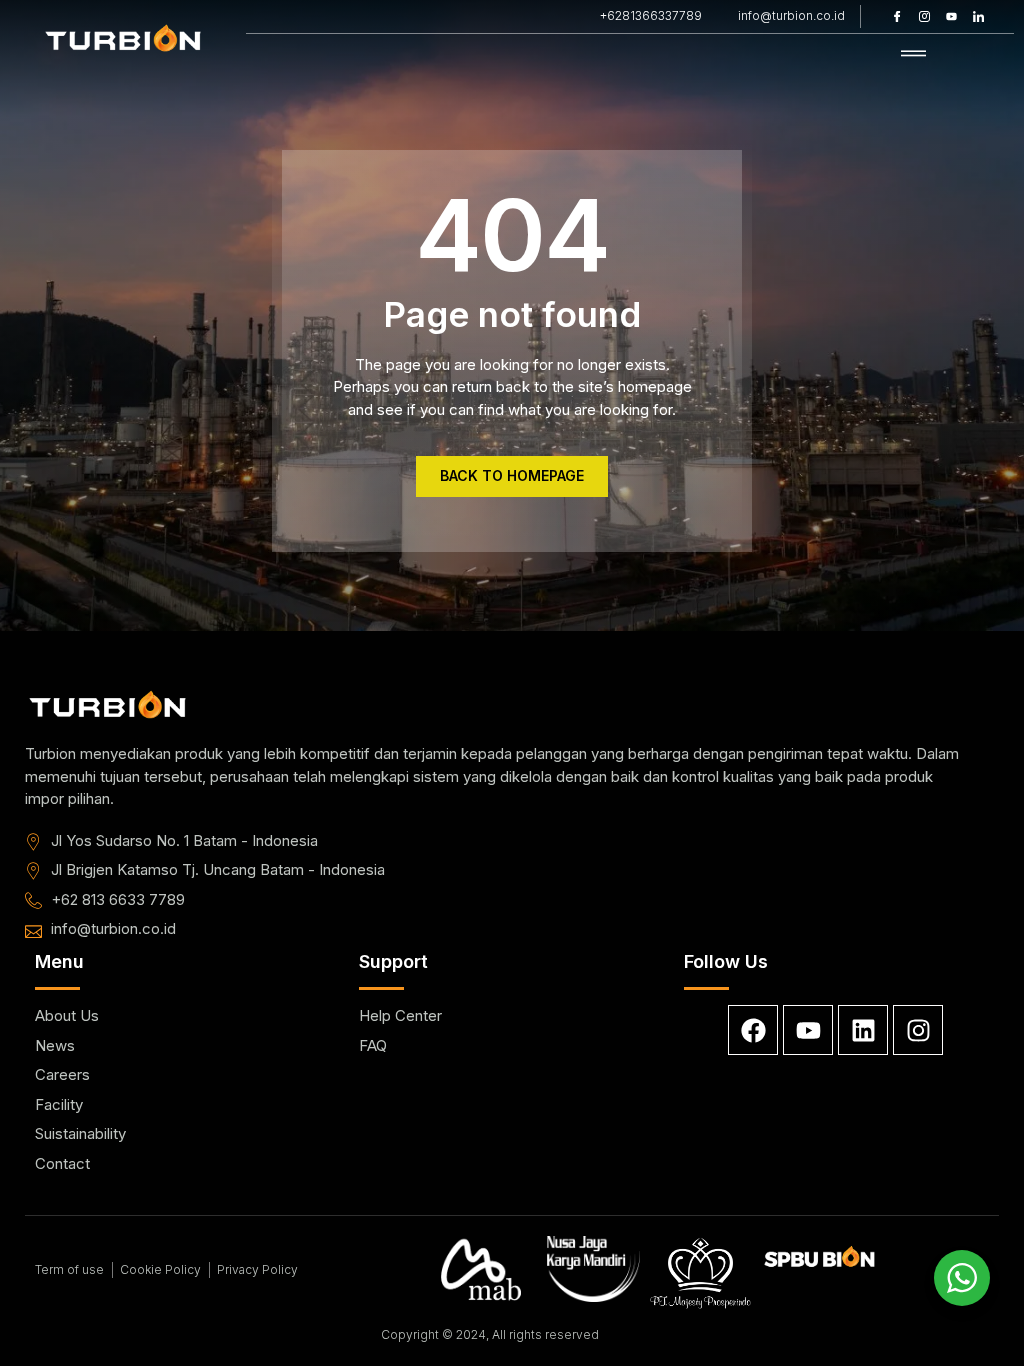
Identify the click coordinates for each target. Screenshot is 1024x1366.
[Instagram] (918, 1030)
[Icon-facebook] (897, 16)
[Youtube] (951, 16)
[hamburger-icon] (913, 54)
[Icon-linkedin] (978, 16)
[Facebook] (753, 1030)
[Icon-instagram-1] (924, 16)
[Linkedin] (863, 1030)
